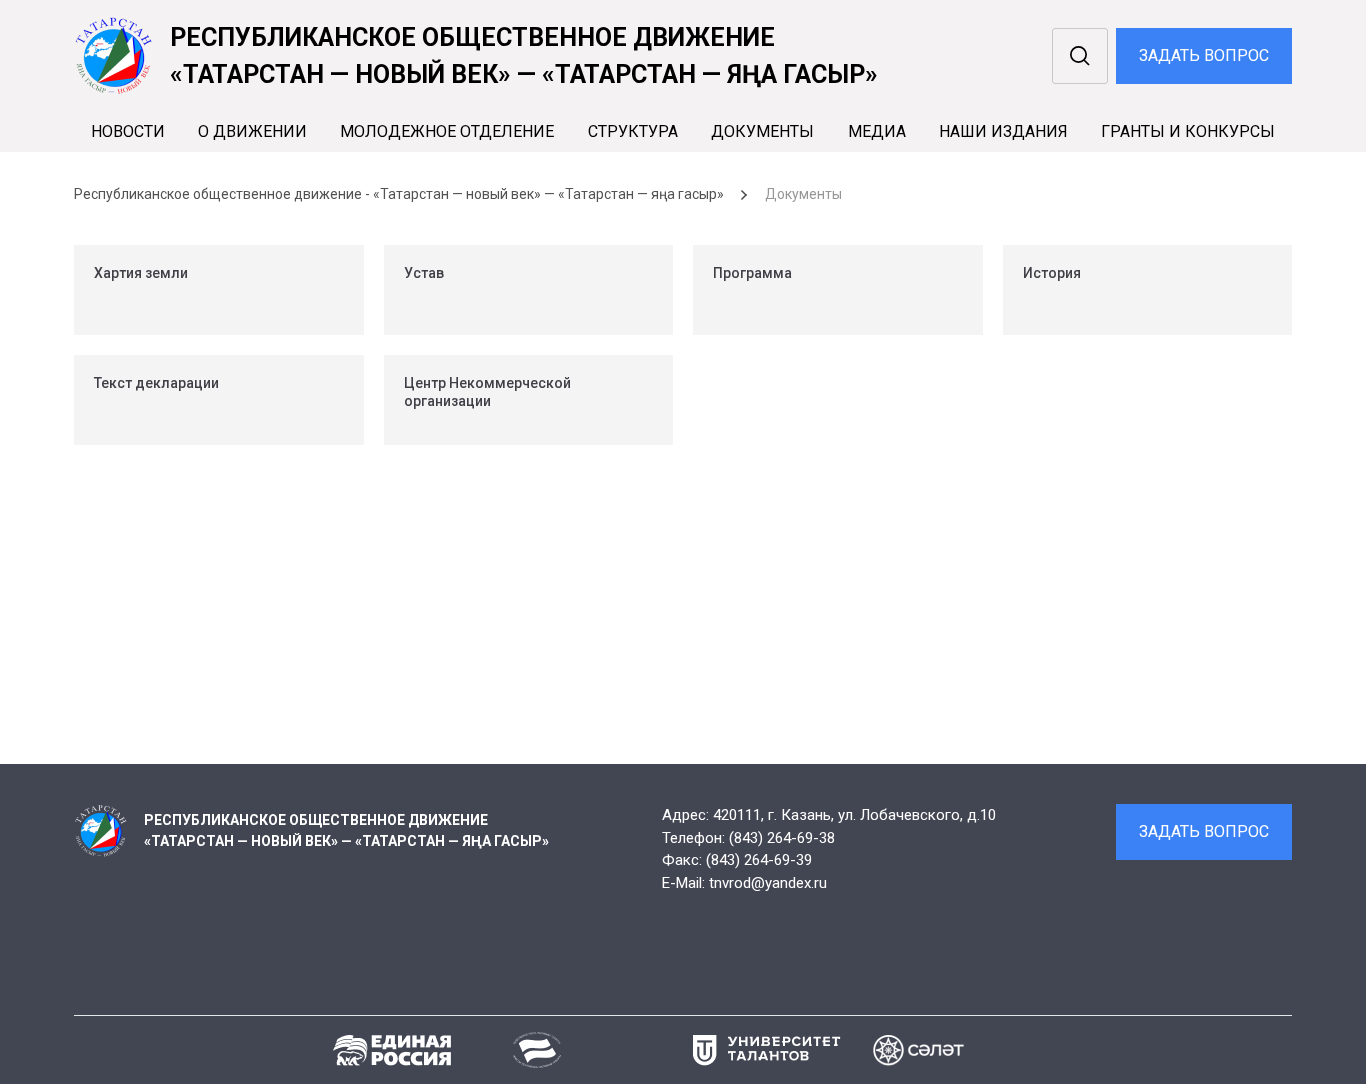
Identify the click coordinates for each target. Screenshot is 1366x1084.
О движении (252, 131)
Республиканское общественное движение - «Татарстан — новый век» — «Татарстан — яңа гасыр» (399, 194)
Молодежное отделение (447, 131)
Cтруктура (633, 131)
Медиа (877, 131)
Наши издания (1003, 131)
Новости (128, 131)
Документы (762, 131)
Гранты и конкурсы (1188, 131)
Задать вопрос (1204, 55)
